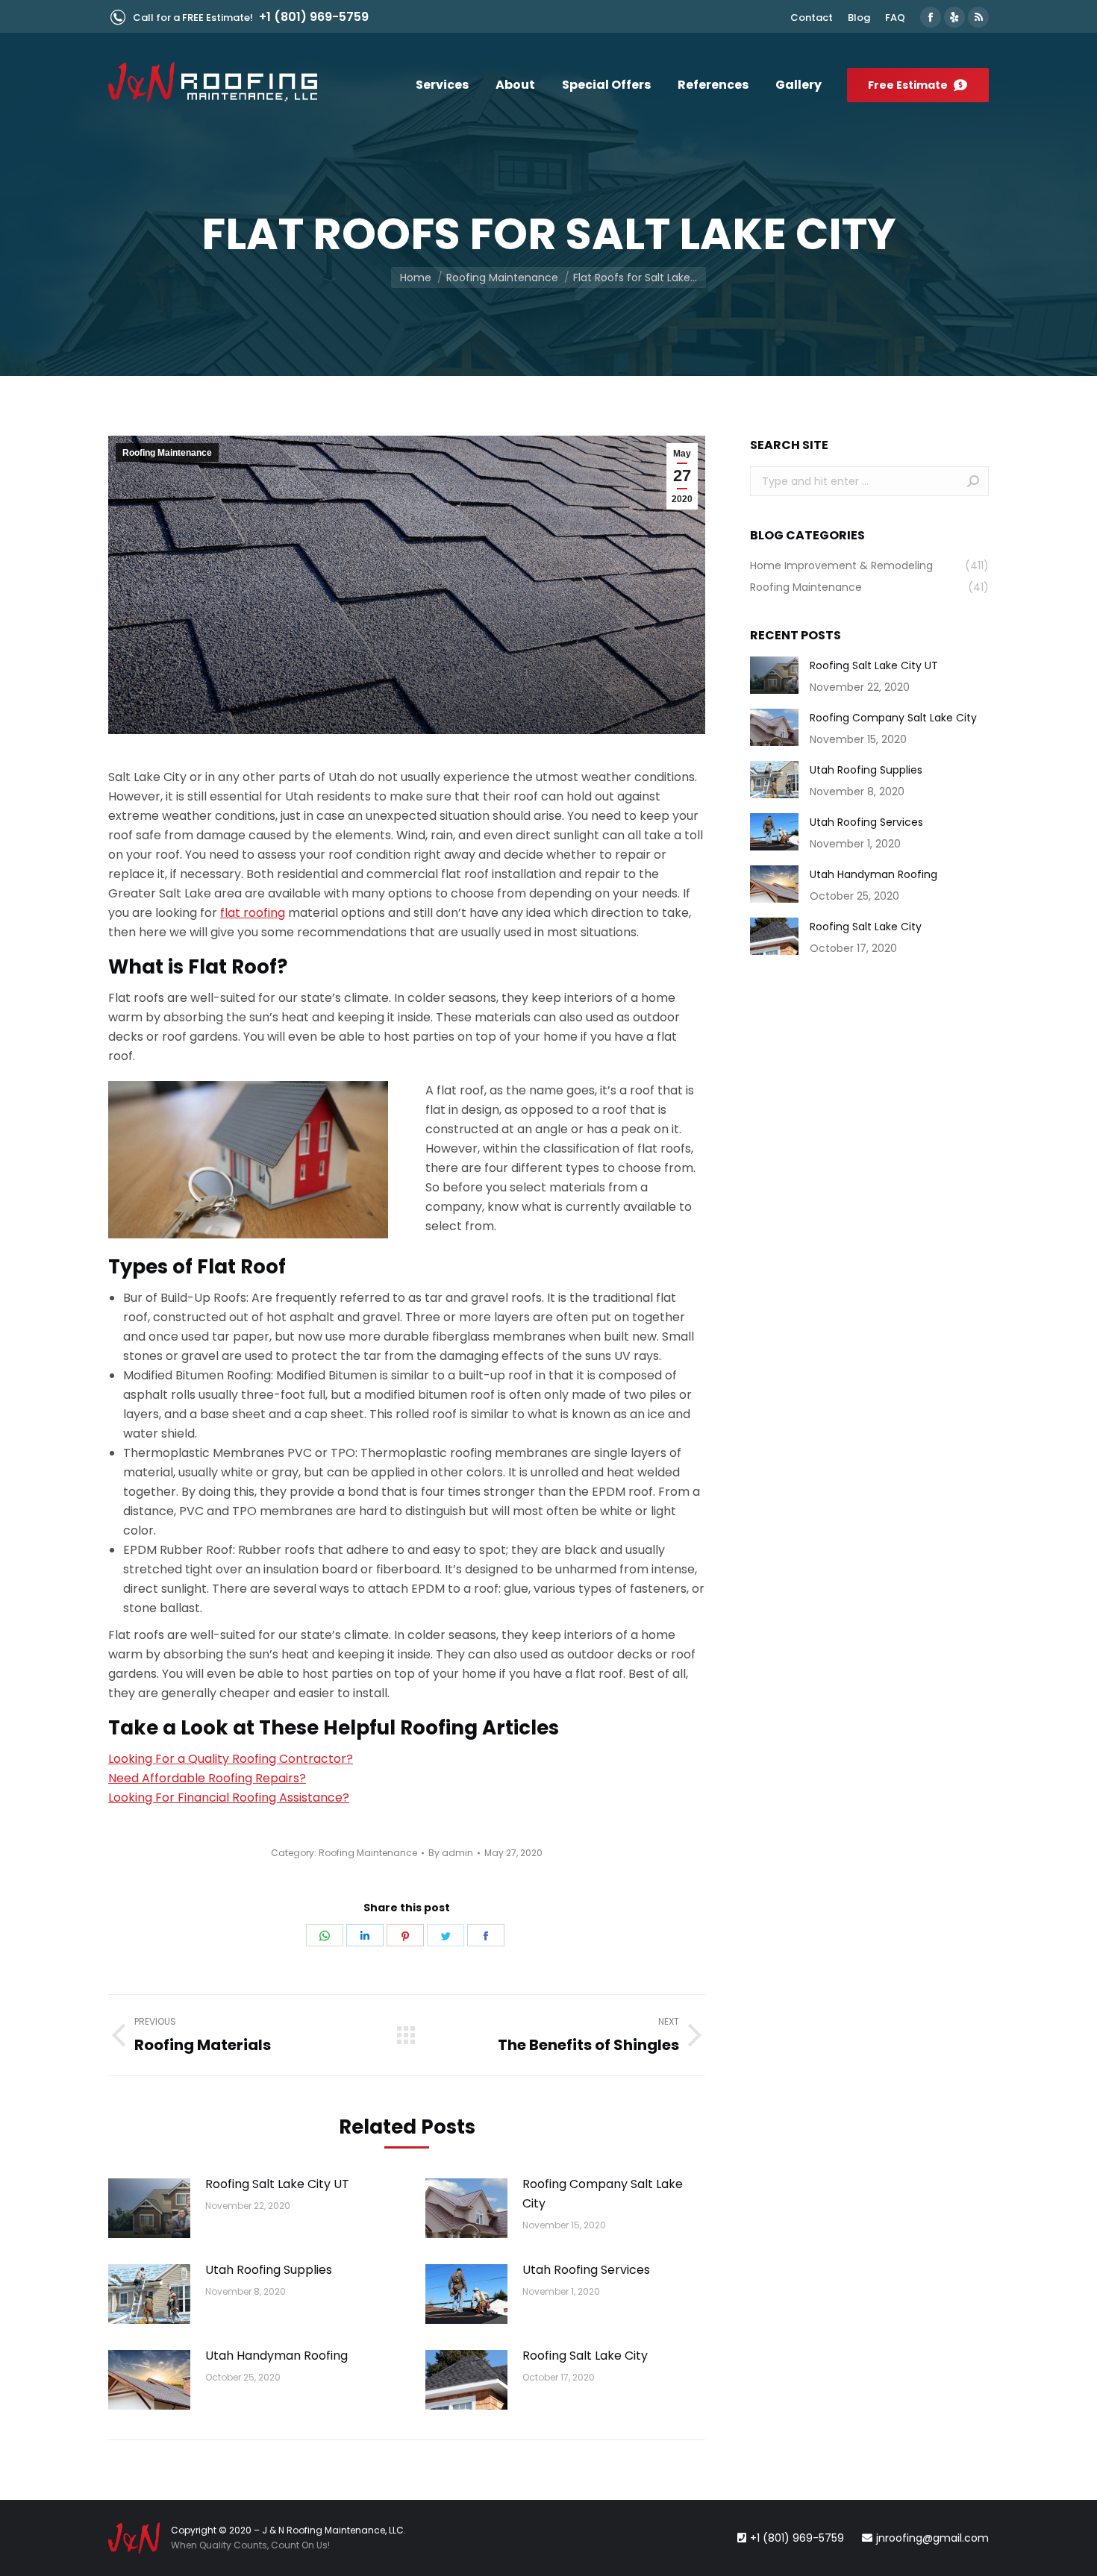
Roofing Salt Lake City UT (277, 2184)
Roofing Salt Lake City (585, 2356)
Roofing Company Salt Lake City (603, 2194)
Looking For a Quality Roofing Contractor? (231, 1759)
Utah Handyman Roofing (276, 2356)
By (451, 1853)
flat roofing (253, 913)
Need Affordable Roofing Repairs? (207, 1778)
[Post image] (149, 2208)
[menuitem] (812, 18)
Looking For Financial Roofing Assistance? (229, 1798)
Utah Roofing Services (586, 2270)
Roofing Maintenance (167, 453)
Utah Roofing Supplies (269, 2270)
